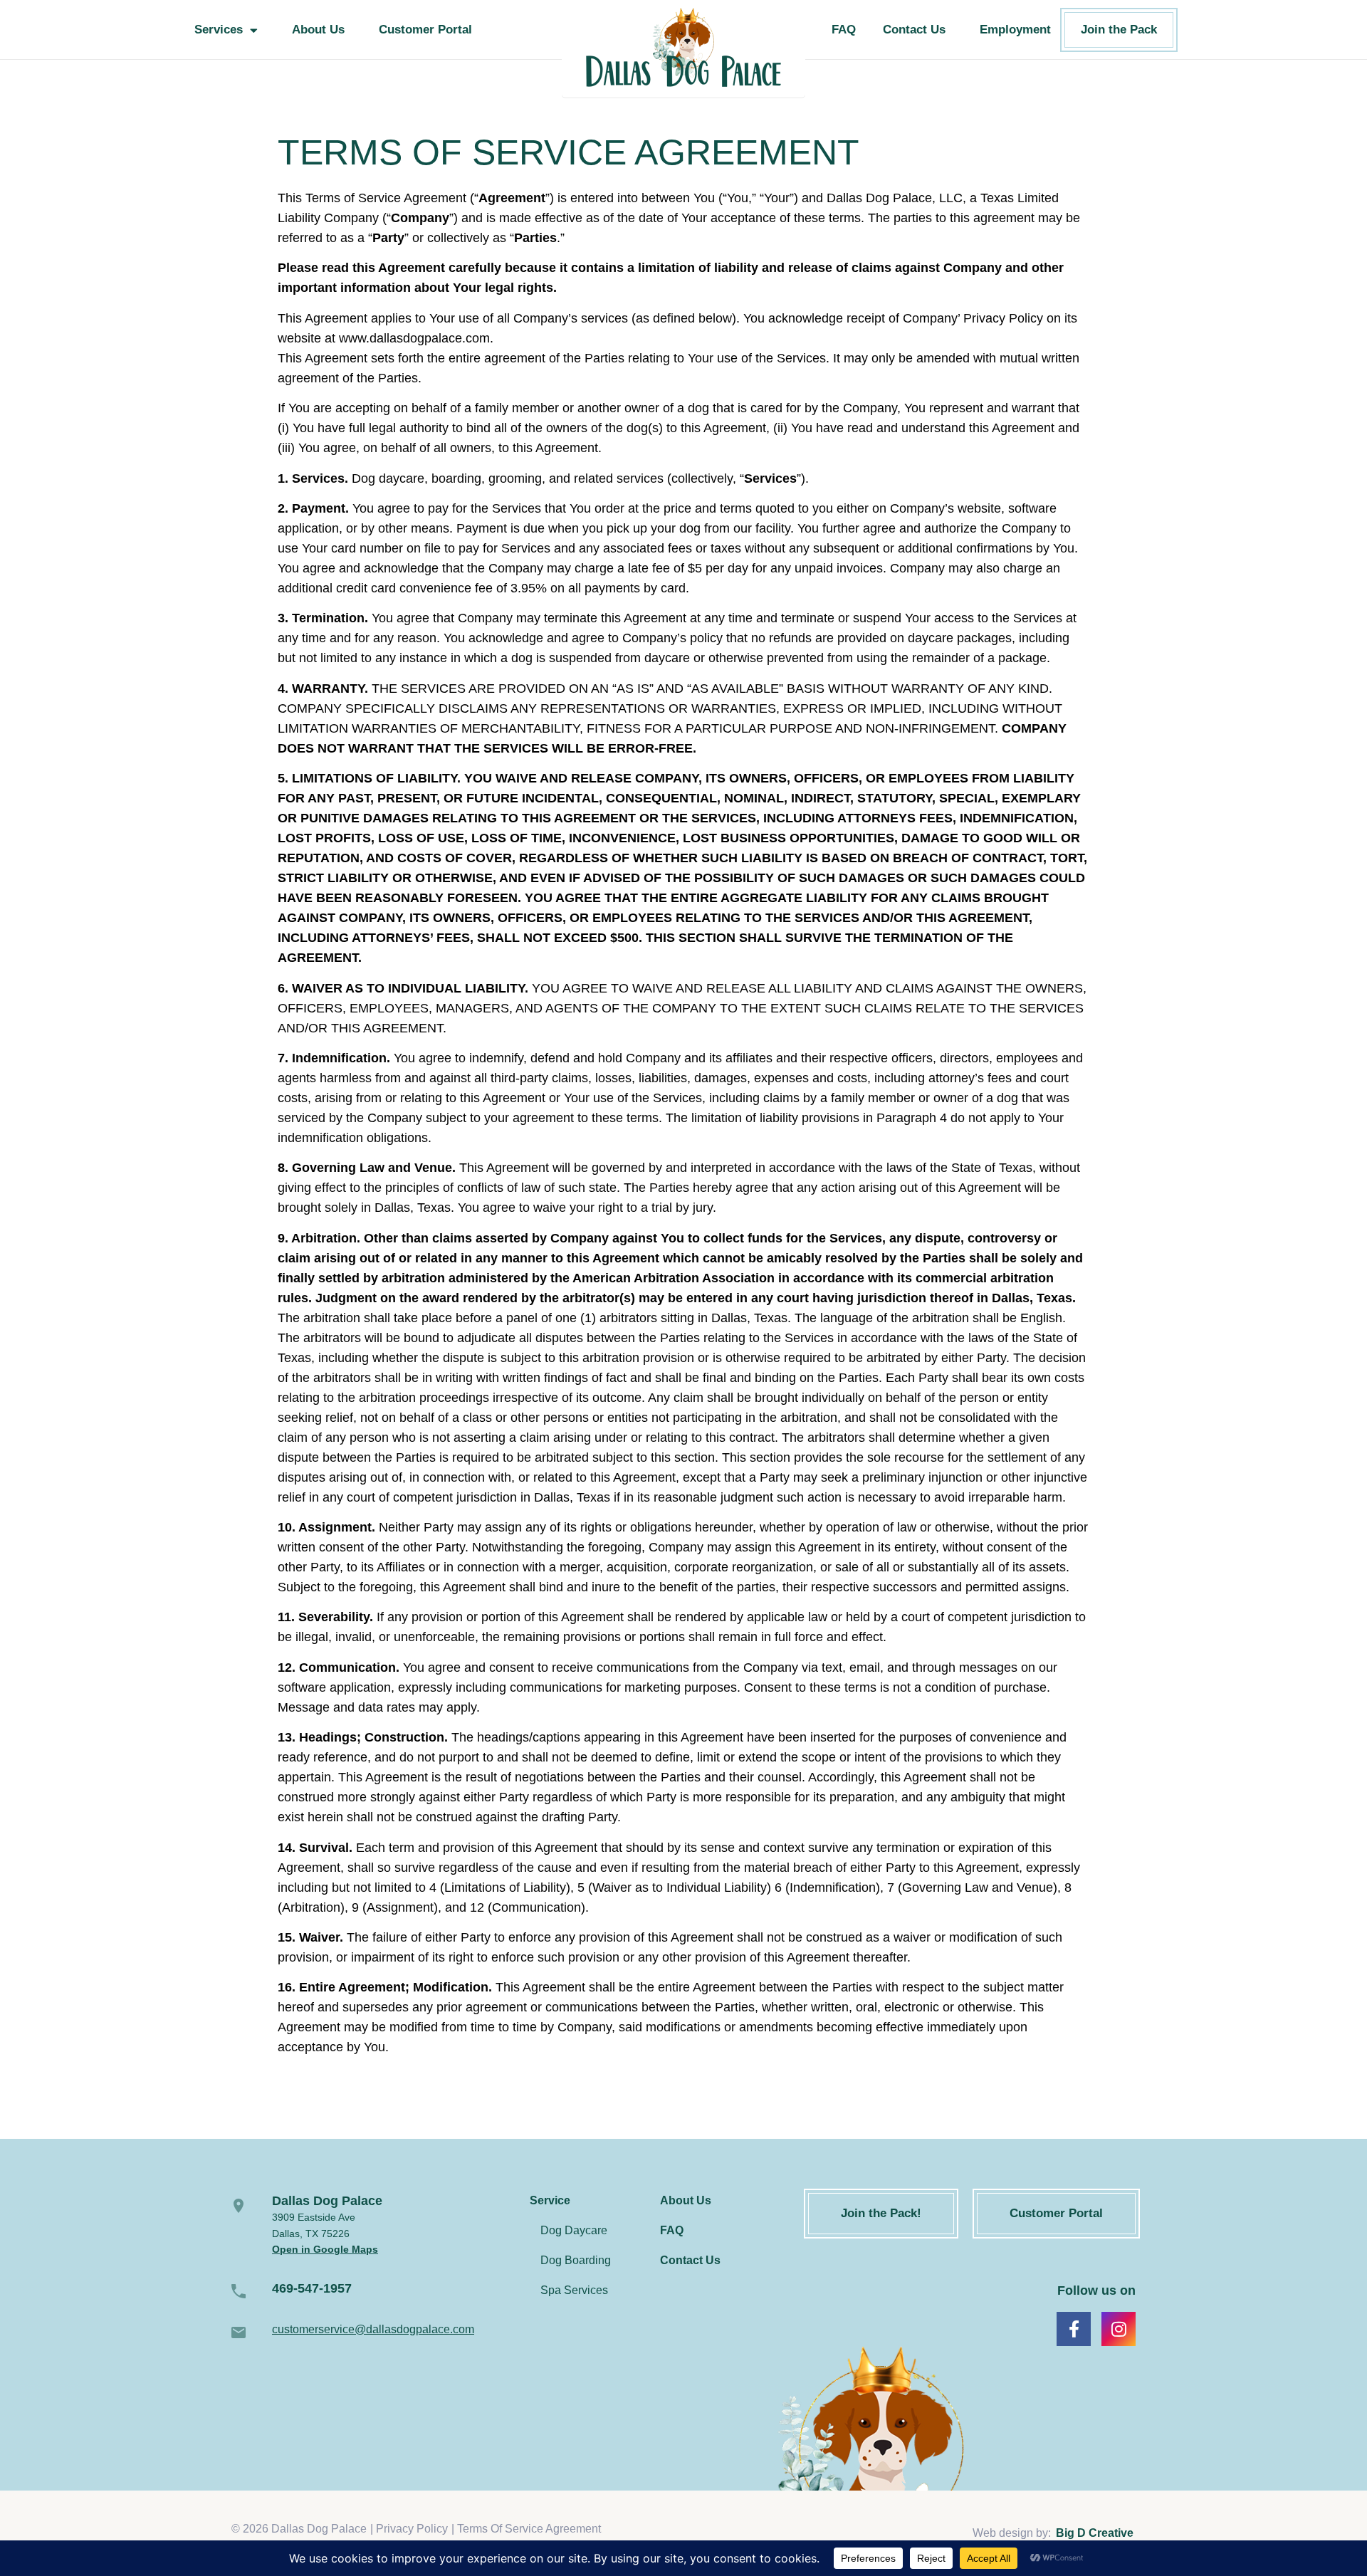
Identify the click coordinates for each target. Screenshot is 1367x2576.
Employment (1015, 30)
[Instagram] (1119, 2329)
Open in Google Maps (325, 2249)
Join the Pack (1119, 30)
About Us (318, 30)
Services (219, 30)
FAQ (844, 30)
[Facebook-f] (1074, 2329)
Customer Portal (425, 30)
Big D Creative (1095, 2533)
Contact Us (914, 30)
